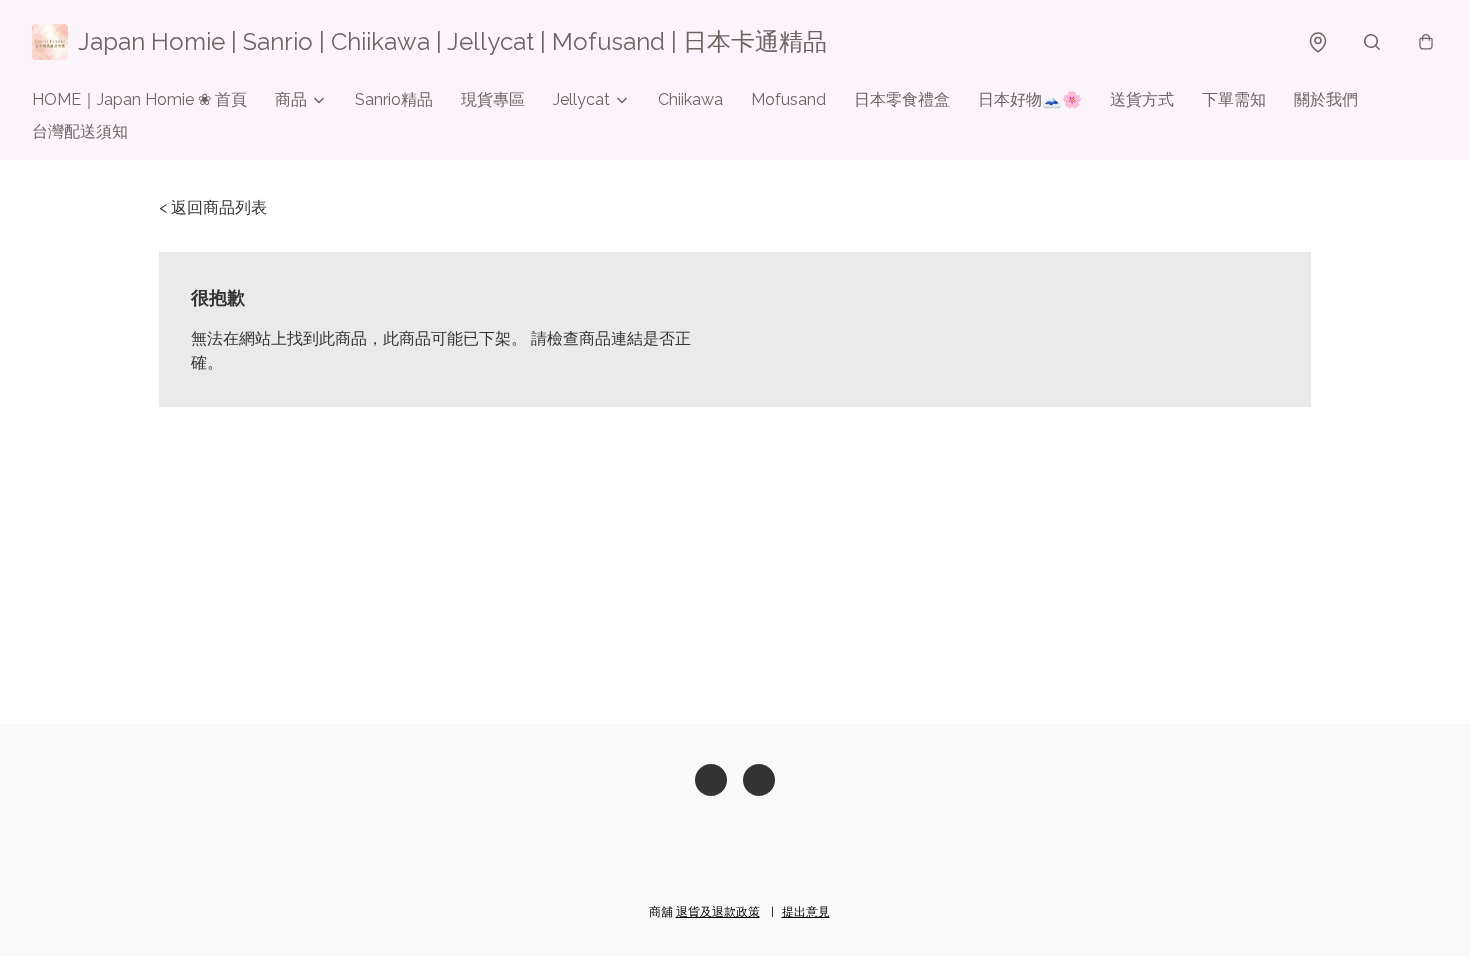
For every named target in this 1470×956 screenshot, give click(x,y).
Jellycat (581, 99)
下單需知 (1234, 99)
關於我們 (1326, 99)
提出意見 (806, 912)
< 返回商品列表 (213, 207)
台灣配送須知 (80, 131)
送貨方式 (1142, 99)
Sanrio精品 (394, 99)
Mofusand (788, 99)
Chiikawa (690, 99)
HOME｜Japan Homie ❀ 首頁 (139, 99)
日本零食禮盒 (902, 99)
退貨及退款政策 (718, 912)
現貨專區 (493, 99)
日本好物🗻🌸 (1030, 99)
